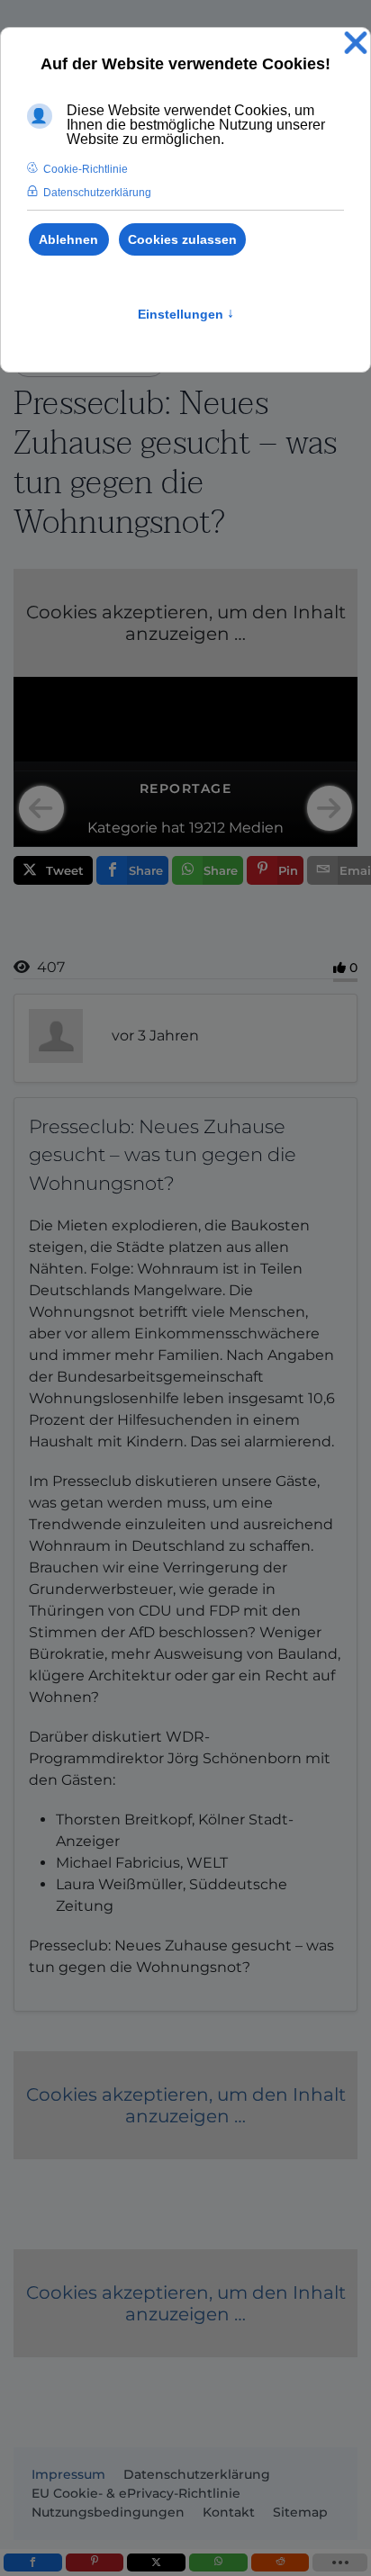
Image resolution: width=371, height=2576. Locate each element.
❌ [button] (356, 44)
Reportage (186, 788)
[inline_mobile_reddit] (281, 2562)
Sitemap (300, 2512)
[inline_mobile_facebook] (33, 2562)
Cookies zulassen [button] (182, 239)
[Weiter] (330, 808)
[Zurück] (41, 808)
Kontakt (229, 2512)
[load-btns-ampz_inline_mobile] (340, 2562)
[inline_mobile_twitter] (156, 2562)
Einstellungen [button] (186, 314)
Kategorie (122, 828)
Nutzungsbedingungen (108, 2512)
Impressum (68, 2474)
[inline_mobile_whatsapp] (218, 2562)
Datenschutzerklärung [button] (97, 193)
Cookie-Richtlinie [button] (86, 169)
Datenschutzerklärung (197, 2474)
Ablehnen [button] (68, 239)
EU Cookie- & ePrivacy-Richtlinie (136, 2493)
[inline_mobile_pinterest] (95, 2562)
